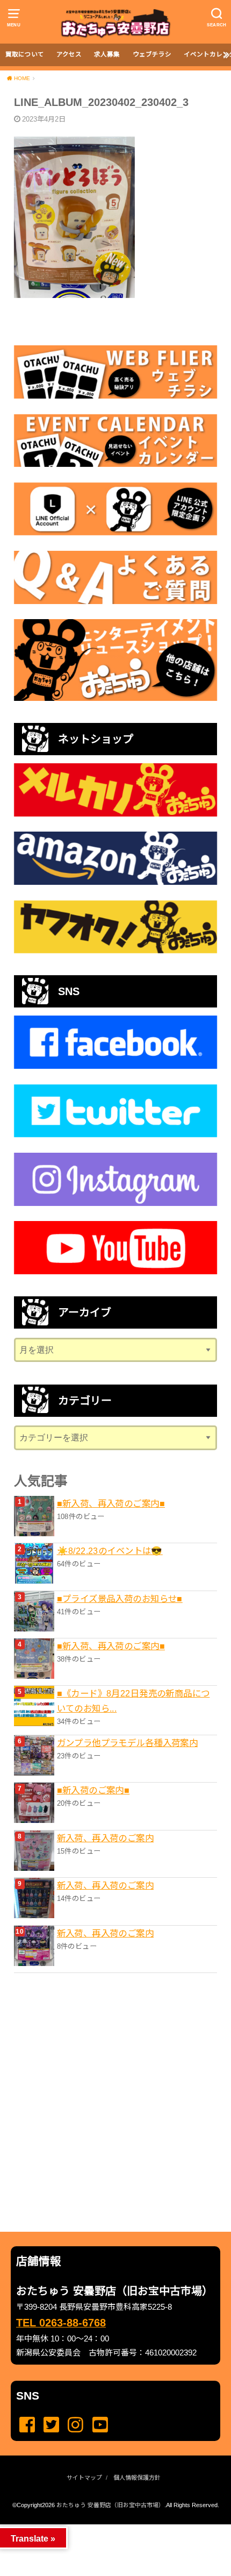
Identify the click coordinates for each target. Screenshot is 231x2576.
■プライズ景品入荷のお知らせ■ (120, 1599)
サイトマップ (84, 2478)
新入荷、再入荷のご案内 (106, 1838)
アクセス (69, 54)
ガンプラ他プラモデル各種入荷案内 (128, 1743)
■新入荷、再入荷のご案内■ (111, 1503)
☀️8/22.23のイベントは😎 (110, 1551)
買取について (25, 54)
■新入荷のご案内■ (93, 1790)
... (107, 2528)
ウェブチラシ (152, 54)
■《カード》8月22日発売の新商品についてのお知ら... (133, 1701)
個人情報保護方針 (137, 2478)
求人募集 (107, 54)
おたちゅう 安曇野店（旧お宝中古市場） (110, 2505)
